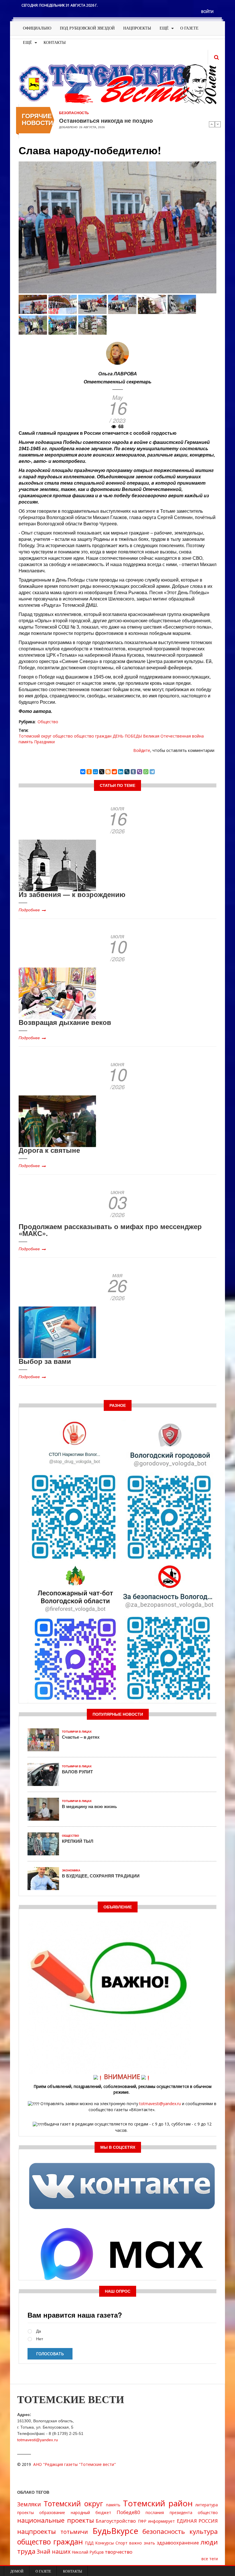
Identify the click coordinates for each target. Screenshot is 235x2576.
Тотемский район (158, 2503)
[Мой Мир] (95, 772)
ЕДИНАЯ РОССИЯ (197, 2521)
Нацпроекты (137, 28)
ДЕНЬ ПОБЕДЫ (127, 736)
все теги (210, 2559)
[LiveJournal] (127, 772)
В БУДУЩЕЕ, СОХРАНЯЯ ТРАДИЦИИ (101, 1876)
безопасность (164, 2531)
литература (206, 2505)
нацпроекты (37, 2531)
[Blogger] (108, 772)
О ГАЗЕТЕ (189, 28)
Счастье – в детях (81, 1737)
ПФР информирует (156, 2521)
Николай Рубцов (88, 2552)
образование (52, 2512)
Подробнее (29, 910)
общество (63, 736)
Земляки (29, 2504)
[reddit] (114, 772)
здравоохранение (178, 2543)
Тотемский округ (35, 736)
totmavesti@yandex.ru (160, 2104)
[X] (102, 772)
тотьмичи (74, 2532)
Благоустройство (116, 2521)
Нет (40, 2339)
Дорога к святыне (49, 1150)
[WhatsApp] (146, 772)
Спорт (122, 2543)
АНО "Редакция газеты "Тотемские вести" (75, 2464)
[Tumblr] (133, 772)
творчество (119, 2552)
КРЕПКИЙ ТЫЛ (78, 1841)
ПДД (89, 2543)
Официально (37, 28)
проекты (26, 2512)
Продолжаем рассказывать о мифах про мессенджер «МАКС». (110, 1230)
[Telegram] (152, 772)
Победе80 (128, 2512)
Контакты (55, 43)
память (26, 742)
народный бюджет (91, 2512)
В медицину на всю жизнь (89, 1806)
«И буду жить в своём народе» (102, 120)
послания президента (169, 2512)
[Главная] (117, 84)
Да (39, 2331)
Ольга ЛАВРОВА (118, 374)
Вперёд (218, 124)
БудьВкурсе (115, 2531)
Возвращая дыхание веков (65, 1022)
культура (204, 2531)
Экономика (71, 1870)
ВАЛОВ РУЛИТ (77, 1772)
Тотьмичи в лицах (77, 1732)
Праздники (44, 742)
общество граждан (93, 736)
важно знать (142, 2543)
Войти (207, 12)
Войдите (142, 750)
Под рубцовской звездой (87, 28)
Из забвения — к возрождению (72, 894)
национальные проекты (56, 2520)
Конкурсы (104, 2543)
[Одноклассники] (89, 772)
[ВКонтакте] (83, 772)
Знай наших (54, 2551)
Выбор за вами (45, 1361)
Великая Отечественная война (173, 736)
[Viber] (140, 772)
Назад (212, 124)
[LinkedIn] (121, 772)
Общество (48, 722)
